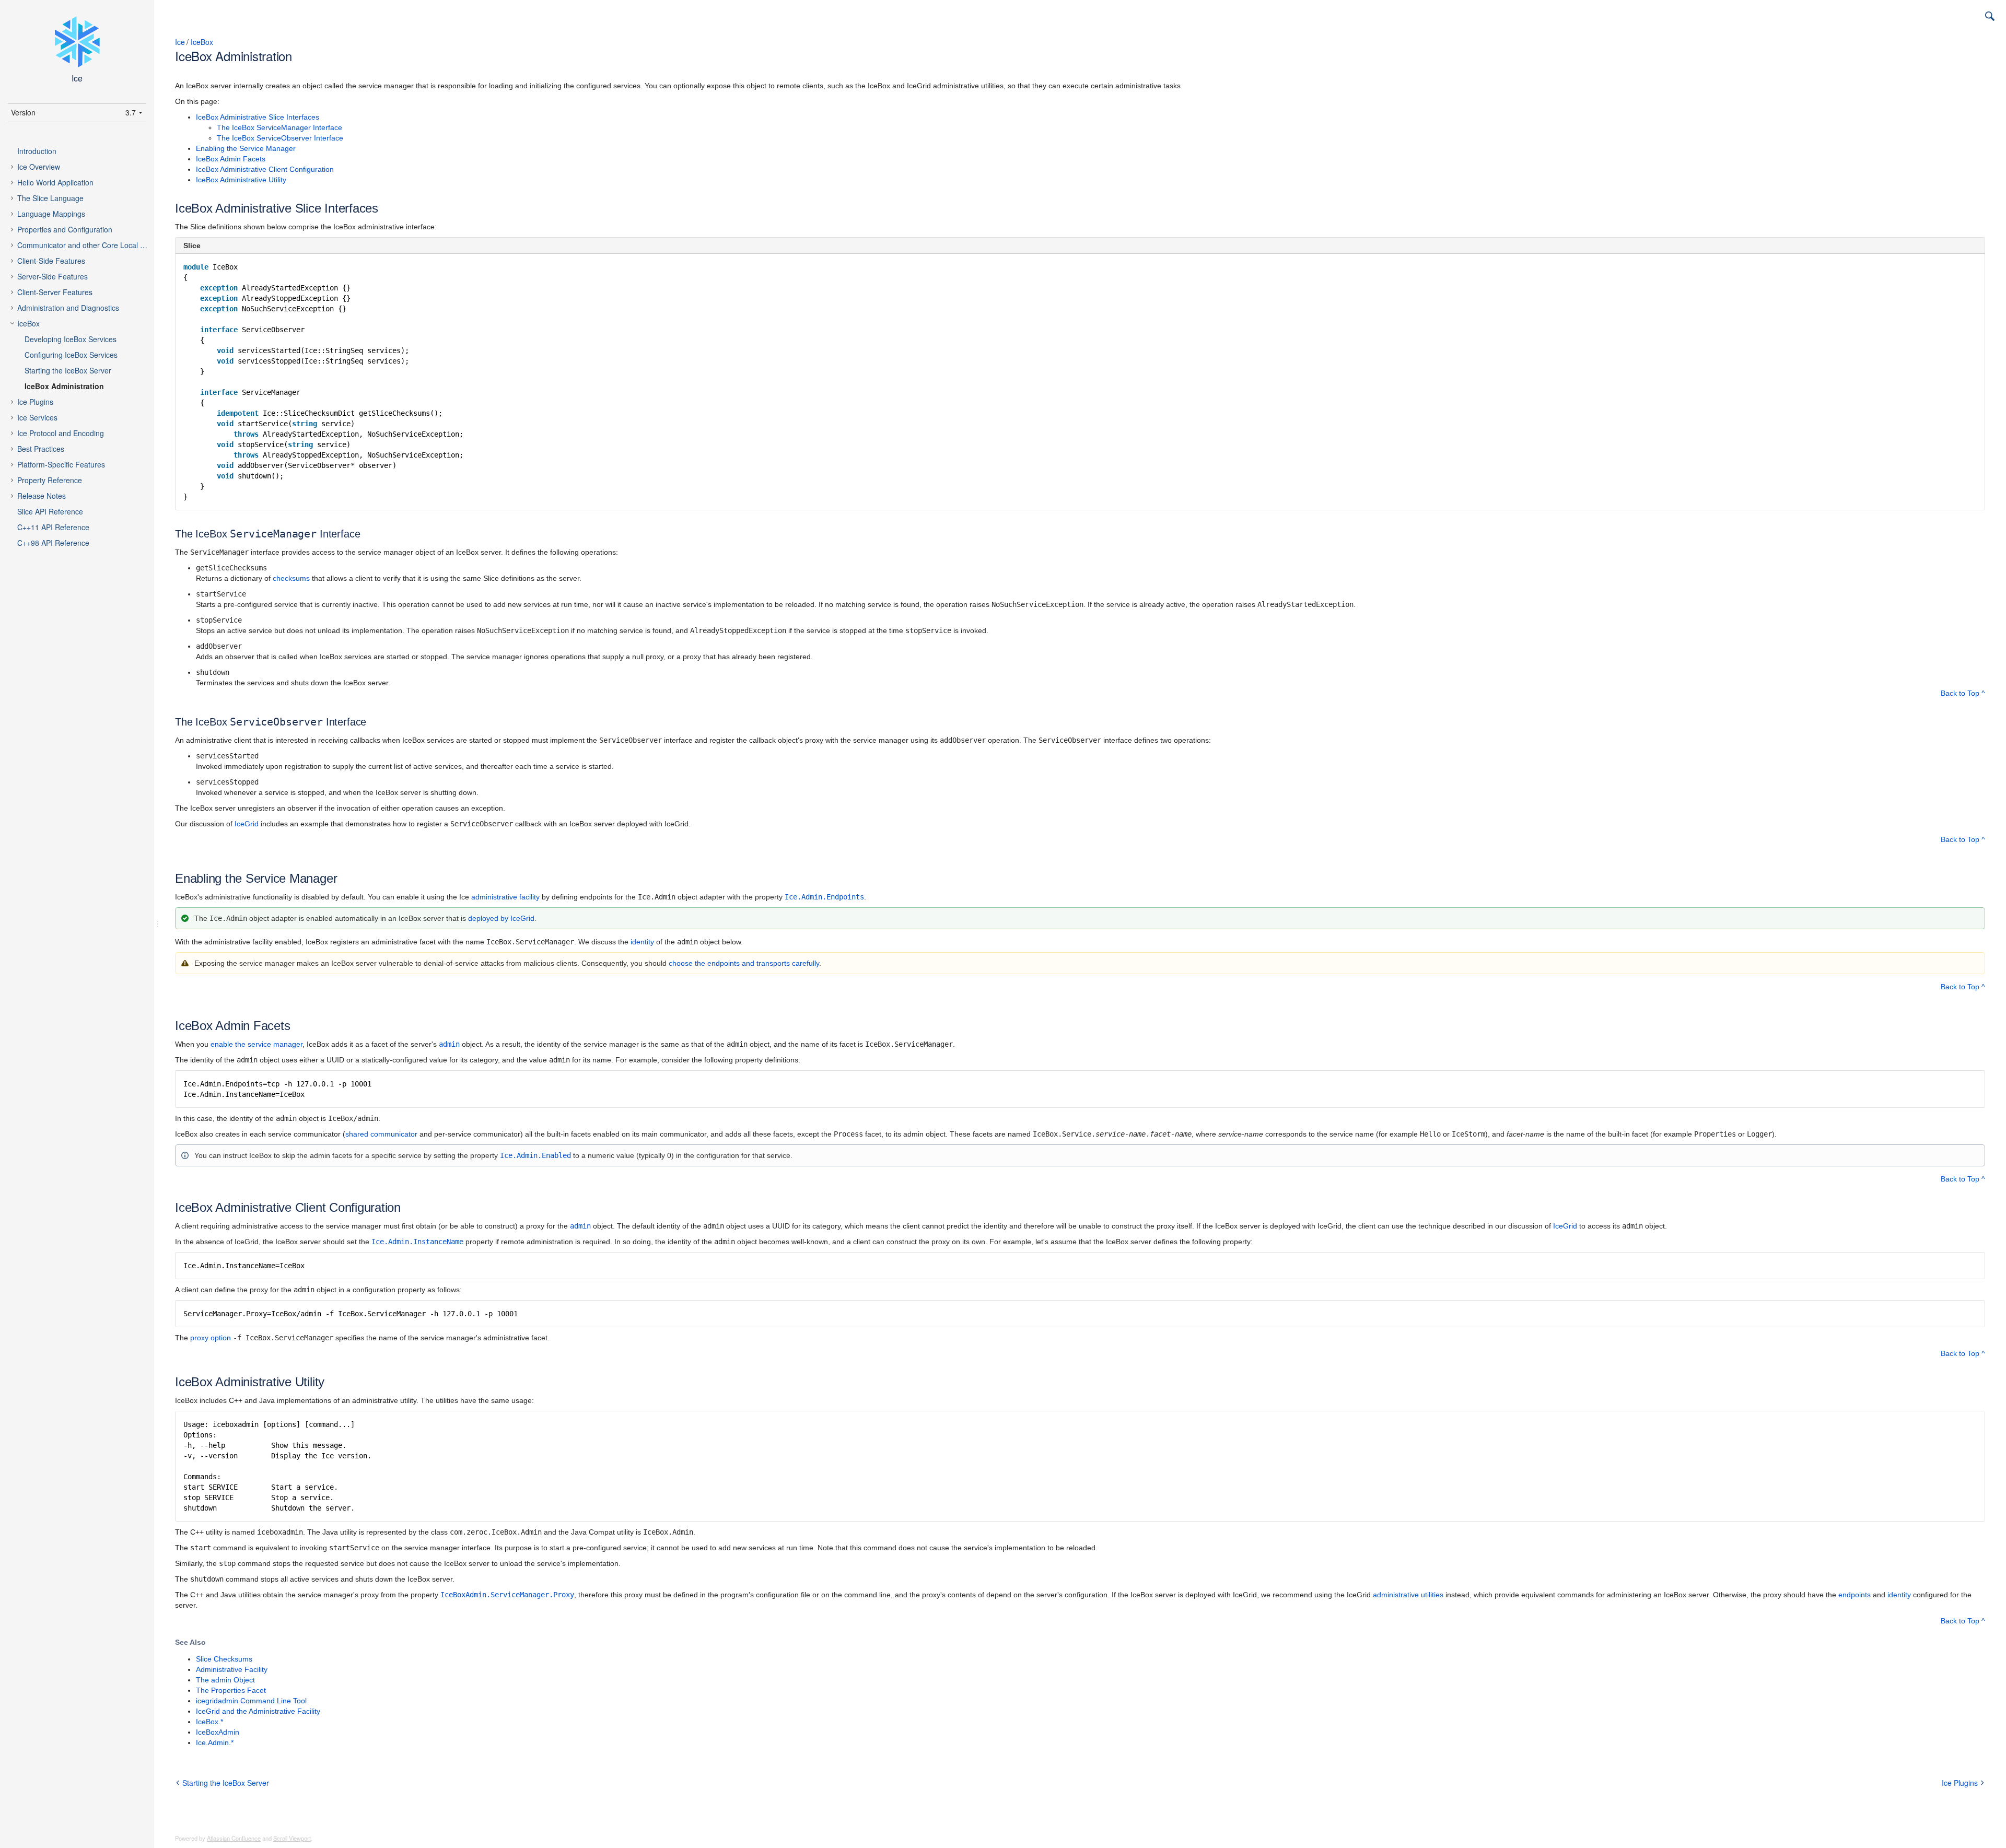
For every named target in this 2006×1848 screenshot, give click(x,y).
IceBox (28, 323)
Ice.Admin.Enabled (535, 1155)
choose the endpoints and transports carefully (744, 963)
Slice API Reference (50, 511)
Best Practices (41, 449)
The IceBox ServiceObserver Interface (280, 138)
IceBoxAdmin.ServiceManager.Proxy (507, 1595)
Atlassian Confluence (234, 1838)
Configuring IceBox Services (71, 355)
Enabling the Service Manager (246, 148)
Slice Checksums (224, 1659)
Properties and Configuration (65, 229)
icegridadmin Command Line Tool (251, 1701)
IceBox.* (209, 1722)
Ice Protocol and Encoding (61, 433)
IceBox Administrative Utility (241, 180)
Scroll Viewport (292, 1838)
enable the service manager (256, 1044)
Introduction (37, 151)
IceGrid (247, 824)
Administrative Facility (232, 1669)
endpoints (1855, 1595)
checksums (291, 578)
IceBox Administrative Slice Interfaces (258, 117)
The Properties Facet (231, 1690)
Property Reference (50, 480)
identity (642, 942)
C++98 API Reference (53, 543)
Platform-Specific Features (61, 464)
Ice (180, 42)
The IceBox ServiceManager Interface (279, 127)
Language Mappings (51, 214)
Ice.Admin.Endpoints (824, 897)
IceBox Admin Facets (231, 159)
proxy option (211, 1338)
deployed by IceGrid (501, 918)
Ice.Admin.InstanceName (417, 1242)
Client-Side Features (51, 261)
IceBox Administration (64, 386)
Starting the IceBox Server (68, 370)
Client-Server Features (55, 292)
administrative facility (505, 897)
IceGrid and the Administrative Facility (258, 1711)
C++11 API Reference (53, 527)
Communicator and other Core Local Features (91, 245)
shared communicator (381, 1134)
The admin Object (225, 1680)
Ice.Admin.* (215, 1742)
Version (23, 112)
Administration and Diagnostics (68, 308)
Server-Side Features (53, 276)
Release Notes (42, 496)
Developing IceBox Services (71, 339)
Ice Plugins (35, 402)
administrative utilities (1408, 1595)
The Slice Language (50, 198)
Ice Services (37, 417)
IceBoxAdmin (218, 1732)
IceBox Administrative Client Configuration (265, 169)
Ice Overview (39, 167)
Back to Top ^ (1963, 693)
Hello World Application (55, 182)
